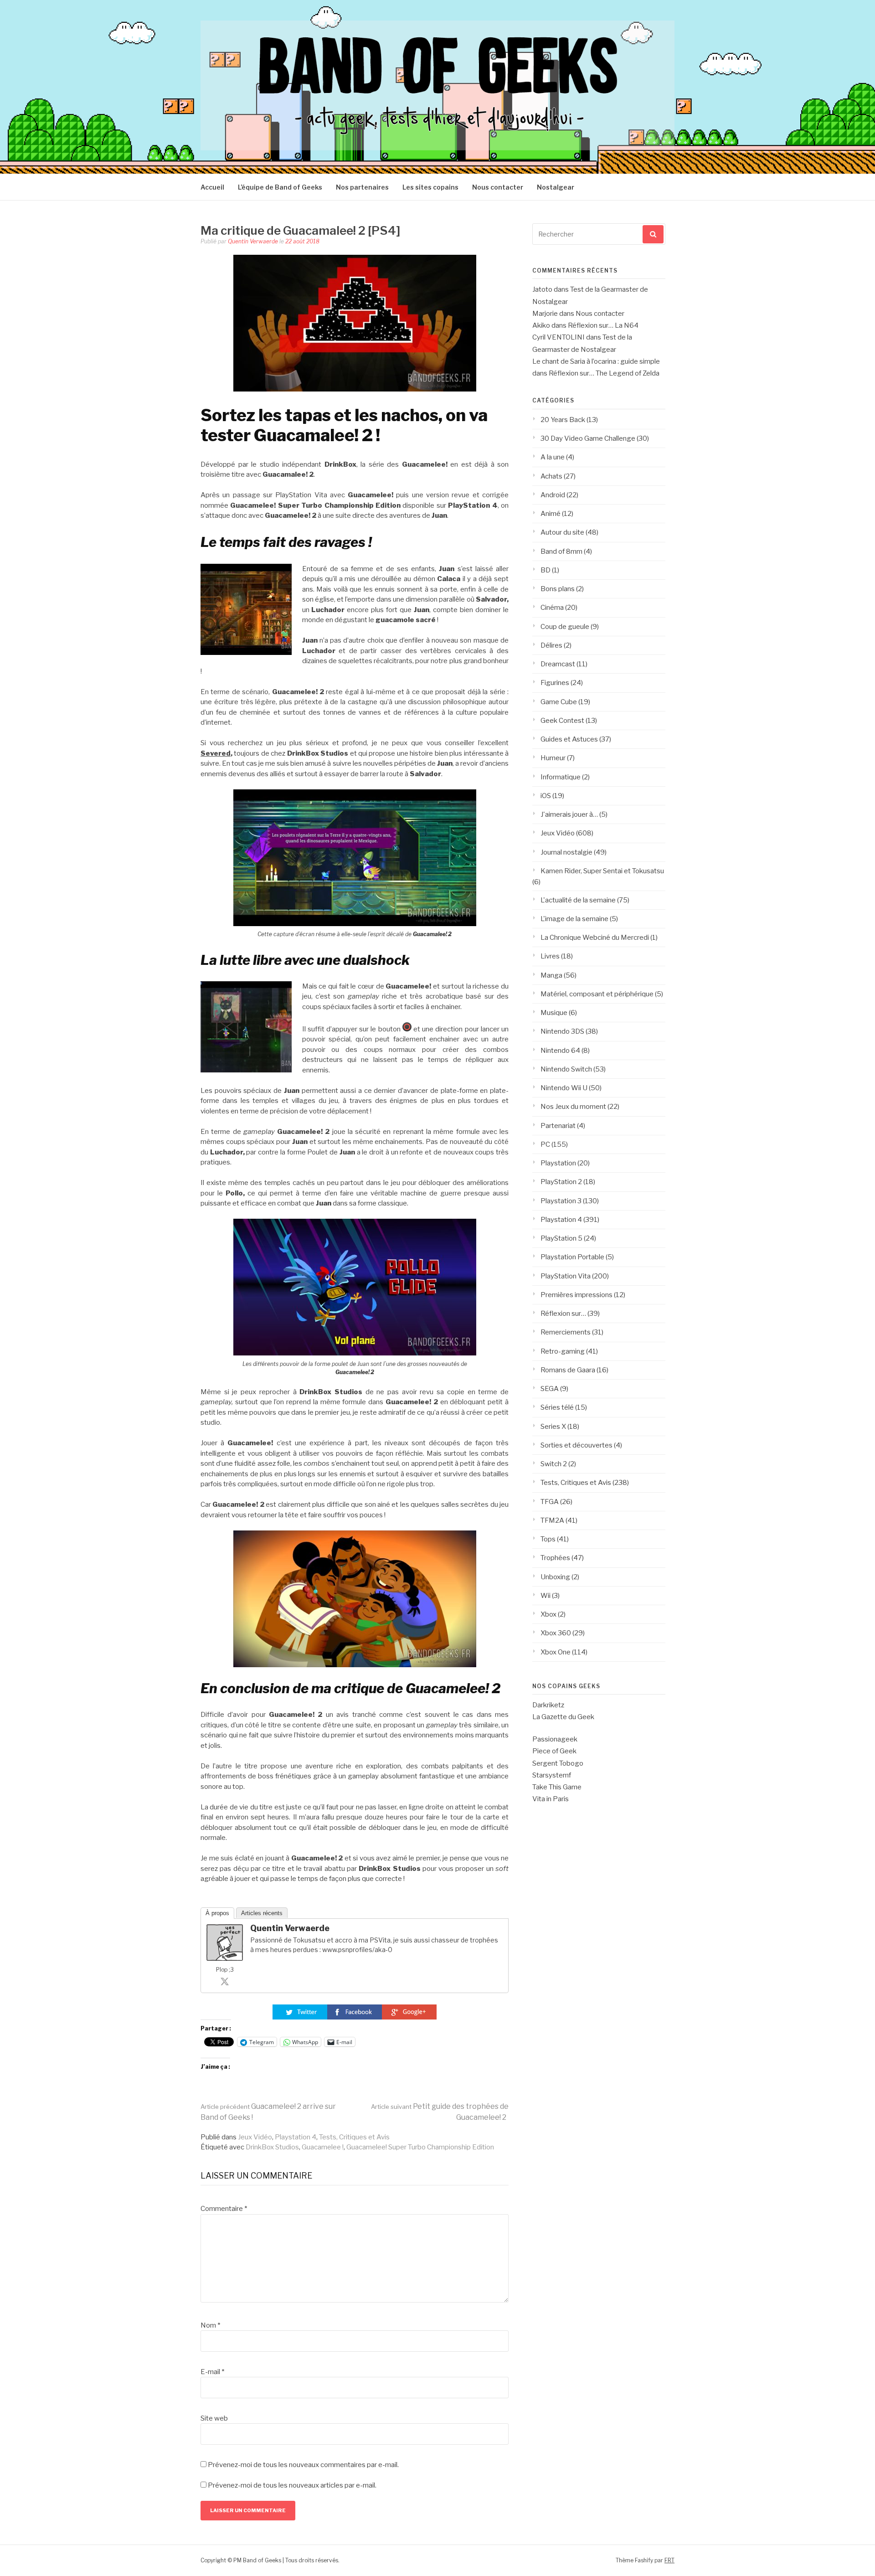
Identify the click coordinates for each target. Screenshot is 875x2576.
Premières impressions (576, 1295)
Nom (210, 2325)
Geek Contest (562, 721)
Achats (551, 476)
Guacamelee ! (323, 2147)
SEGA (550, 1389)
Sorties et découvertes (576, 1445)
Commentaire (224, 2209)
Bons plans (558, 589)
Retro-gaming (563, 1351)
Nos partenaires (362, 187)
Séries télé (557, 1407)
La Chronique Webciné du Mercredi (595, 938)
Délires (551, 645)
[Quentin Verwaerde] (225, 1958)
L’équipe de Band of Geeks (280, 187)
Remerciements (566, 1332)
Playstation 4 (296, 2137)
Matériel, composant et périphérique (597, 994)
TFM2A (552, 1520)
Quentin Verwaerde (253, 241)
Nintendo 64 (560, 1051)
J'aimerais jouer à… (569, 814)
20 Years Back (563, 420)
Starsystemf (552, 1775)
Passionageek (555, 1739)
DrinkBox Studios (272, 2147)
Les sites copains (430, 187)
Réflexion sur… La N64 (603, 325)
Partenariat (558, 1126)
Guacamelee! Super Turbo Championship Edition (420, 2147)
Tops (548, 1539)
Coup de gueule (565, 627)
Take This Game (557, 1787)
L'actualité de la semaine (578, 900)
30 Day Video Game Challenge (588, 438)
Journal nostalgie (566, 852)
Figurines (555, 683)
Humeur (553, 758)
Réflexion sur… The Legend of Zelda (604, 373)
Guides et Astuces (569, 739)
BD (546, 570)
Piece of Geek (554, 1751)
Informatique (561, 777)
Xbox (548, 1614)
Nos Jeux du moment (573, 1107)
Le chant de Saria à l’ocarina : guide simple (596, 361)
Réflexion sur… (563, 1314)
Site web (214, 2418)
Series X (553, 1427)
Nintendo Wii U (564, 1088)
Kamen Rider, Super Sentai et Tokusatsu (602, 871)
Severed (216, 753)
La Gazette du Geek (563, 1717)
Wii (546, 1596)
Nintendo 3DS (562, 1031)
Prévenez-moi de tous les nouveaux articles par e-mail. (292, 2485)
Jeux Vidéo (255, 2137)
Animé (551, 514)
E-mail (212, 2372)
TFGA (550, 1502)
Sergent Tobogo (558, 1763)
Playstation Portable (572, 1257)
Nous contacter (498, 187)
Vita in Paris (551, 1799)
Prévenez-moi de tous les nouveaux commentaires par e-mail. (303, 2465)
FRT (669, 2560)
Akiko (541, 325)
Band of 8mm (561, 551)
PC (545, 1144)
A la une (553, 457)
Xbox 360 (556, 1633)
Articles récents (262, 1913)
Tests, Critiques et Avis (354, 2137)
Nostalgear (556, 187)
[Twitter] (225, 1981)
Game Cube (559, 702)
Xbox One (556, 1652)
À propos (217, 1913)
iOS (546, 796)
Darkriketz (548, 1705)
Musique (554, 1013)
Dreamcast (558, 664)
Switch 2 (554, 1464)
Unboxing (555, 1577)
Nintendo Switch (566, 1069)
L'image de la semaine (574, 919)
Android (553, 495)
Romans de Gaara (568, 1370)
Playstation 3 (561, 1201)
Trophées (555, 1558)
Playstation (558, 1163)
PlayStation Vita (566, 1276)
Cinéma (552, 608)
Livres (550, 956)
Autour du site (562, 532)
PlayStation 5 (561, 1238)
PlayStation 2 (561, 1182)
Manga (551, 975)
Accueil (212, 187)
